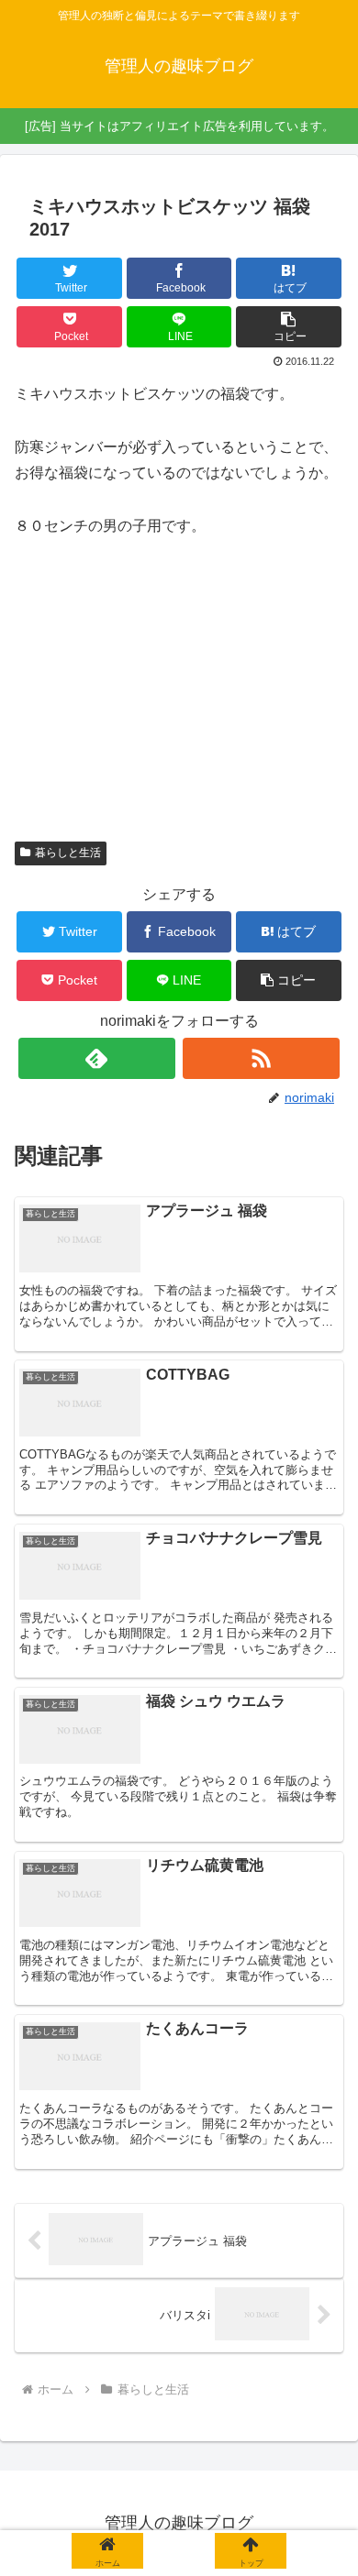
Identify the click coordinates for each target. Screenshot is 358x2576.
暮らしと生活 (68, 853)
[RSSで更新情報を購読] (262, 1058)
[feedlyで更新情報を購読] (97, 1058)
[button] (289, 327)
